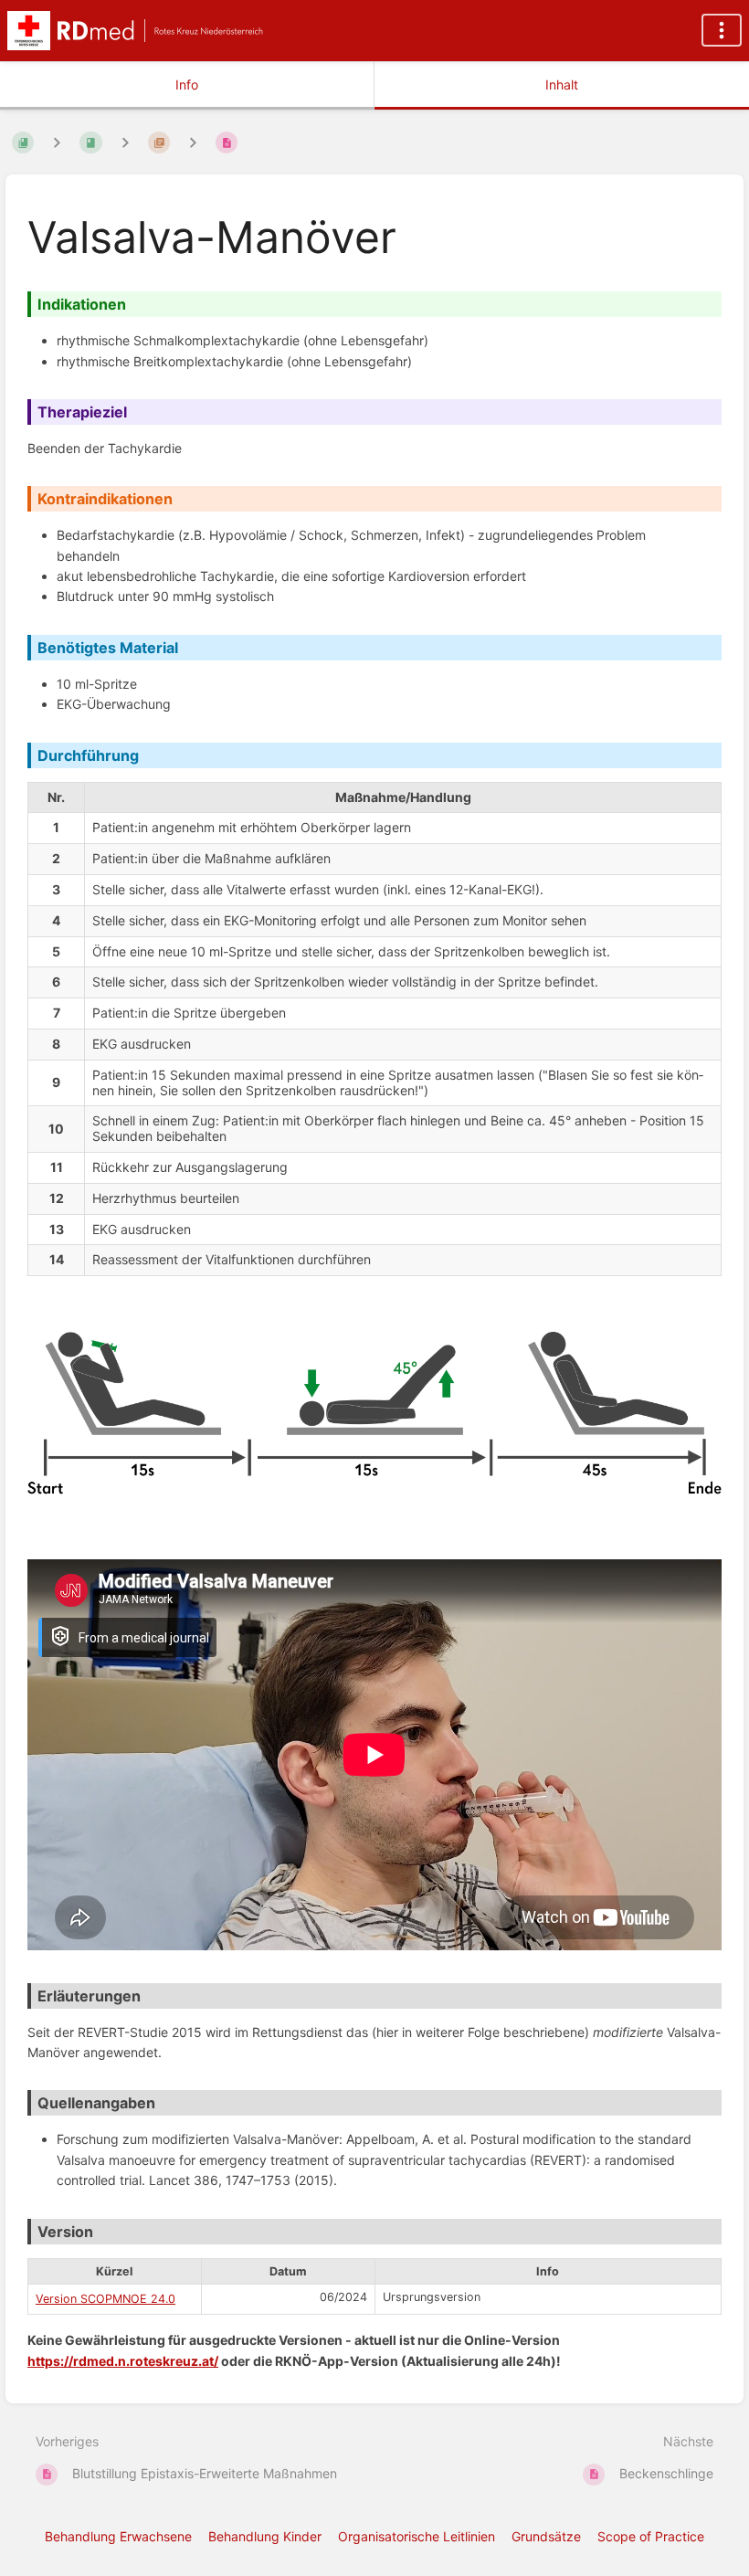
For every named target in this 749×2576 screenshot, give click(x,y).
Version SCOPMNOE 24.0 (105, 2299)
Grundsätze (546, 2536)
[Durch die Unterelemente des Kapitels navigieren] (125, 142)
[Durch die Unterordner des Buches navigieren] (57, 142)
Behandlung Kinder (265, 2536)
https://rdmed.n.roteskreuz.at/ (123, 2361)
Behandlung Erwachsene (118, 2536)
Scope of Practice (651, 2536)
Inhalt (562, 84)
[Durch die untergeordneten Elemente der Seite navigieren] (193, 142)
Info (187, 84)
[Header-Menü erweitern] (722, 30)
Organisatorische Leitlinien (417, 2536)
